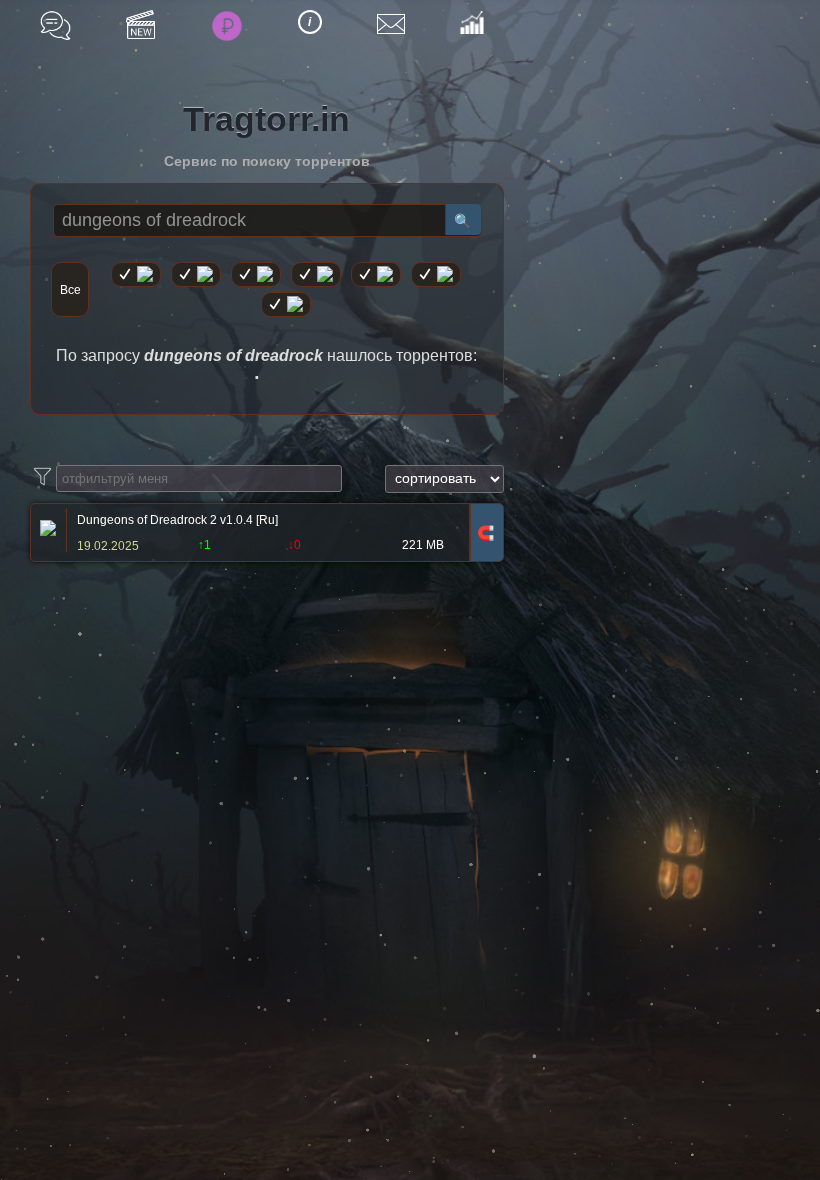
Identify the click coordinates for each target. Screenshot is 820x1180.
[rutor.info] (136, 274)
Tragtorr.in (266, 119)
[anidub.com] (256, 274)
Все (70, 290)
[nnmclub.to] (196, 274)
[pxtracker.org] (286, 304)
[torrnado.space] (436, 274)
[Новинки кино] (140, 24)
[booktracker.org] (376, 274)
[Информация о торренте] (45, 530)
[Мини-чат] (55, 25)
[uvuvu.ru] (316, 274)
